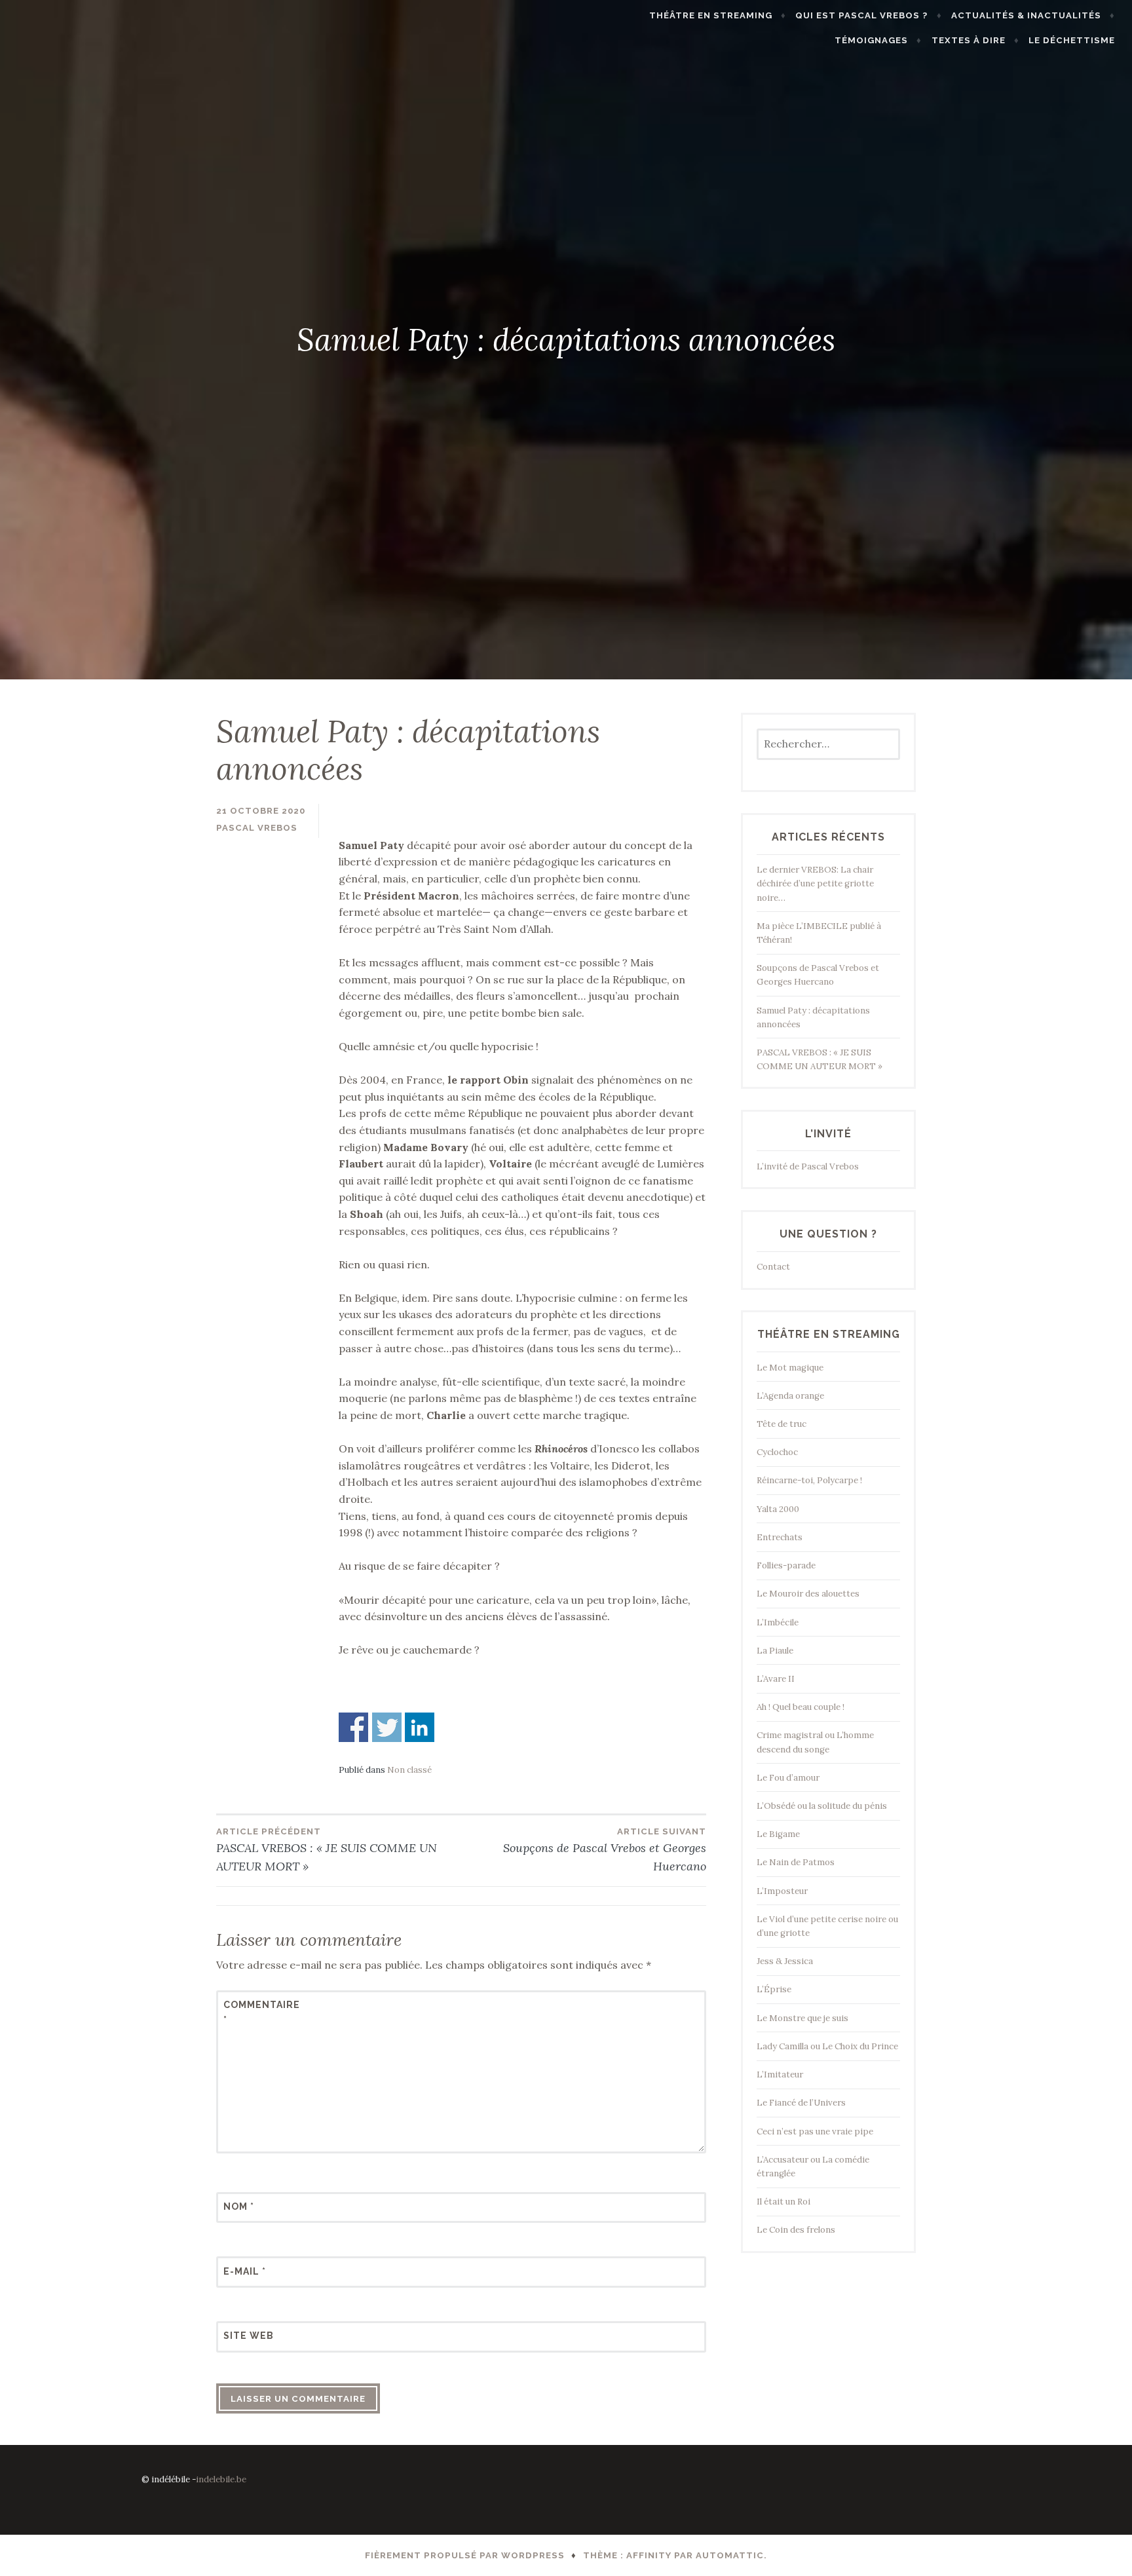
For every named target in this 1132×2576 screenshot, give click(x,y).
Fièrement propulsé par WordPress (465, 2555)
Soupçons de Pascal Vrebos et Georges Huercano (605, 1850)
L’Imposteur (782, 1891)
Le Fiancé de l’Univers (801, 2103)
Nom (239, 2207)
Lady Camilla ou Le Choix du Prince (827, 2046)
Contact (773, 1267)
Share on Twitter (387, 1727)
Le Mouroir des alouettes (808, 1594)
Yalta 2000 (778, 1509)
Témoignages (871, 40)
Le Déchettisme (1072, 40)
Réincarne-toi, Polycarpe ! (809, 1480)
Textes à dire (969, 40)
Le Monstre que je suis (802, 2018)
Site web (249, 2336)
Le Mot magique (790, 1368)
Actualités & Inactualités (1026, 15)
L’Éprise (774, 1989)
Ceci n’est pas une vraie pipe (815, 2131)
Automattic (730, 2555)
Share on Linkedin (420, 1727)
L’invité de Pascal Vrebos (808, 1166)
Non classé (409, 1770)
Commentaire (255, 2012)
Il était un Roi (783, 2202)
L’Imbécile (778, 1622)
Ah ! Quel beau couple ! (801, 1707)
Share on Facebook (353, 1727)
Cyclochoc (777, 1452)
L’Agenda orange (790, 1396)
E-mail (245, 2271)
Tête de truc (782, 1424)
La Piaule (775, 1651)
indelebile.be (221, 2479)
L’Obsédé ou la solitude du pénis (822, 1806)
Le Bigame (778, 1834)
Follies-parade (786, 1565)
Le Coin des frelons (796, 2230)
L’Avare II (776, 1679)
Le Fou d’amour (788, 1778)
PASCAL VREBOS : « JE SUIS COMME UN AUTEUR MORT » (327, 1850)
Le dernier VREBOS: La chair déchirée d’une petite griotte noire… (815, 883)
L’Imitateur (780, 2074)
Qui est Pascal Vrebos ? (861, 15)
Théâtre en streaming (711, 15)
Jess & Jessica (785, 1961)
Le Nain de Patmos (796, 1862)
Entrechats (780, 1537)
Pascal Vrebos (257, 828)
